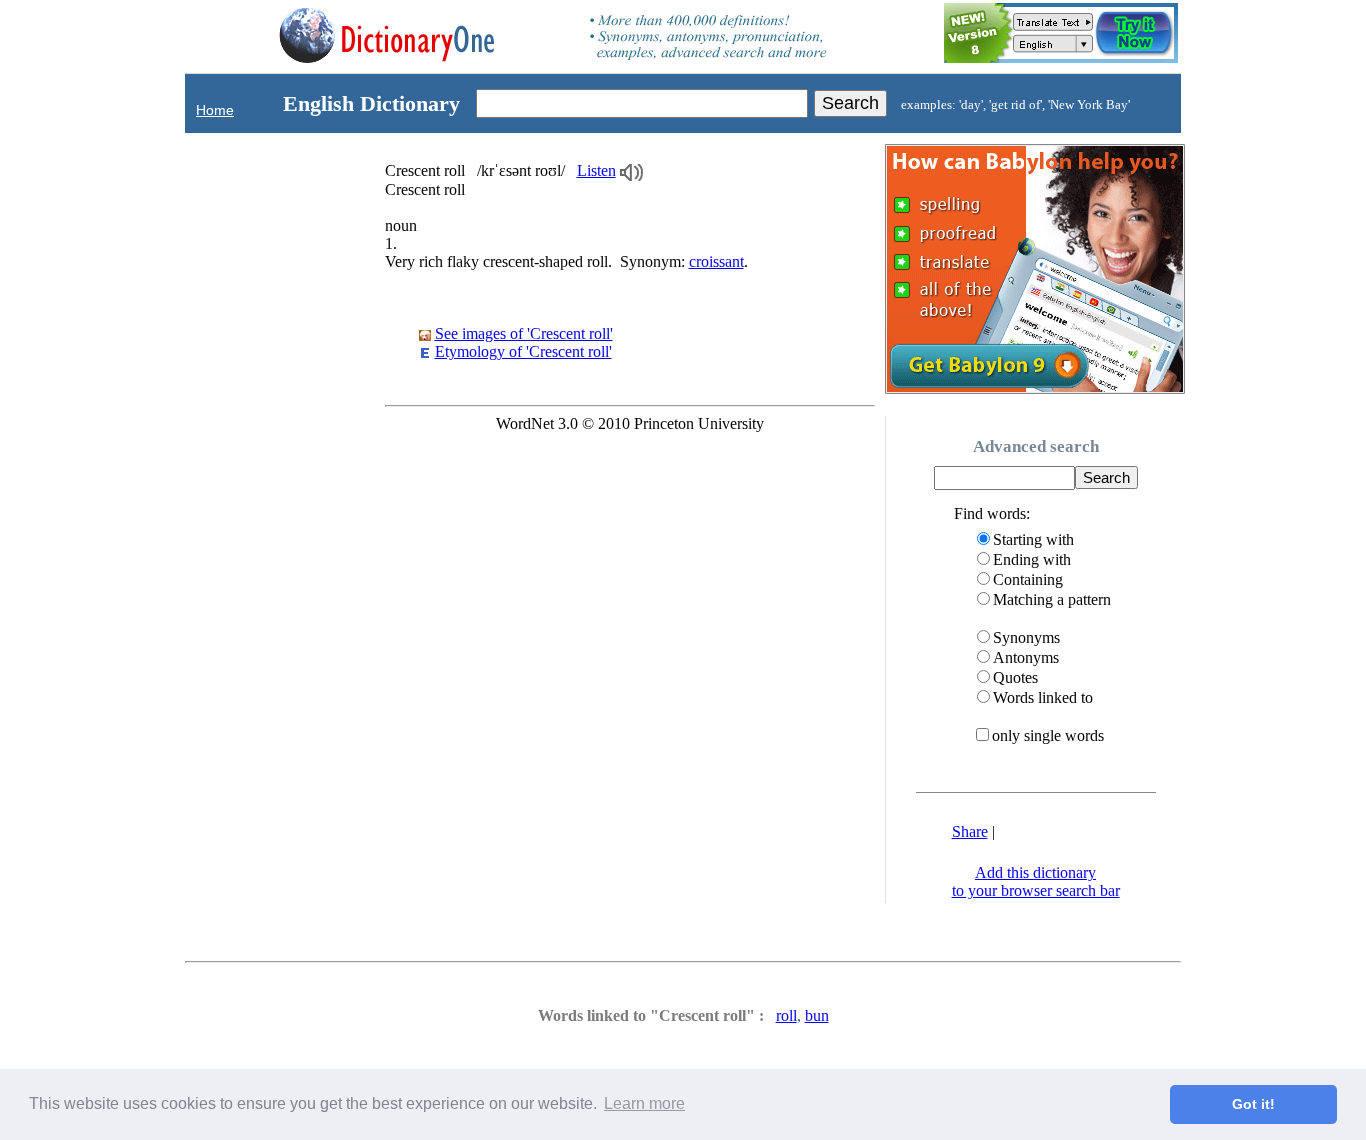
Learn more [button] (644, 1103)
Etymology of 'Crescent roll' (523, 351)
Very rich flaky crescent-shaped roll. (566, 261)
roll (786, 1015)
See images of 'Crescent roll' (524, 333)
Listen (596, 170)
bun (817, 1015)
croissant (716, 261)
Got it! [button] (1253, 1104)
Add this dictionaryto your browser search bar (1036, 881)
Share (970, 831)
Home (215, 110)
